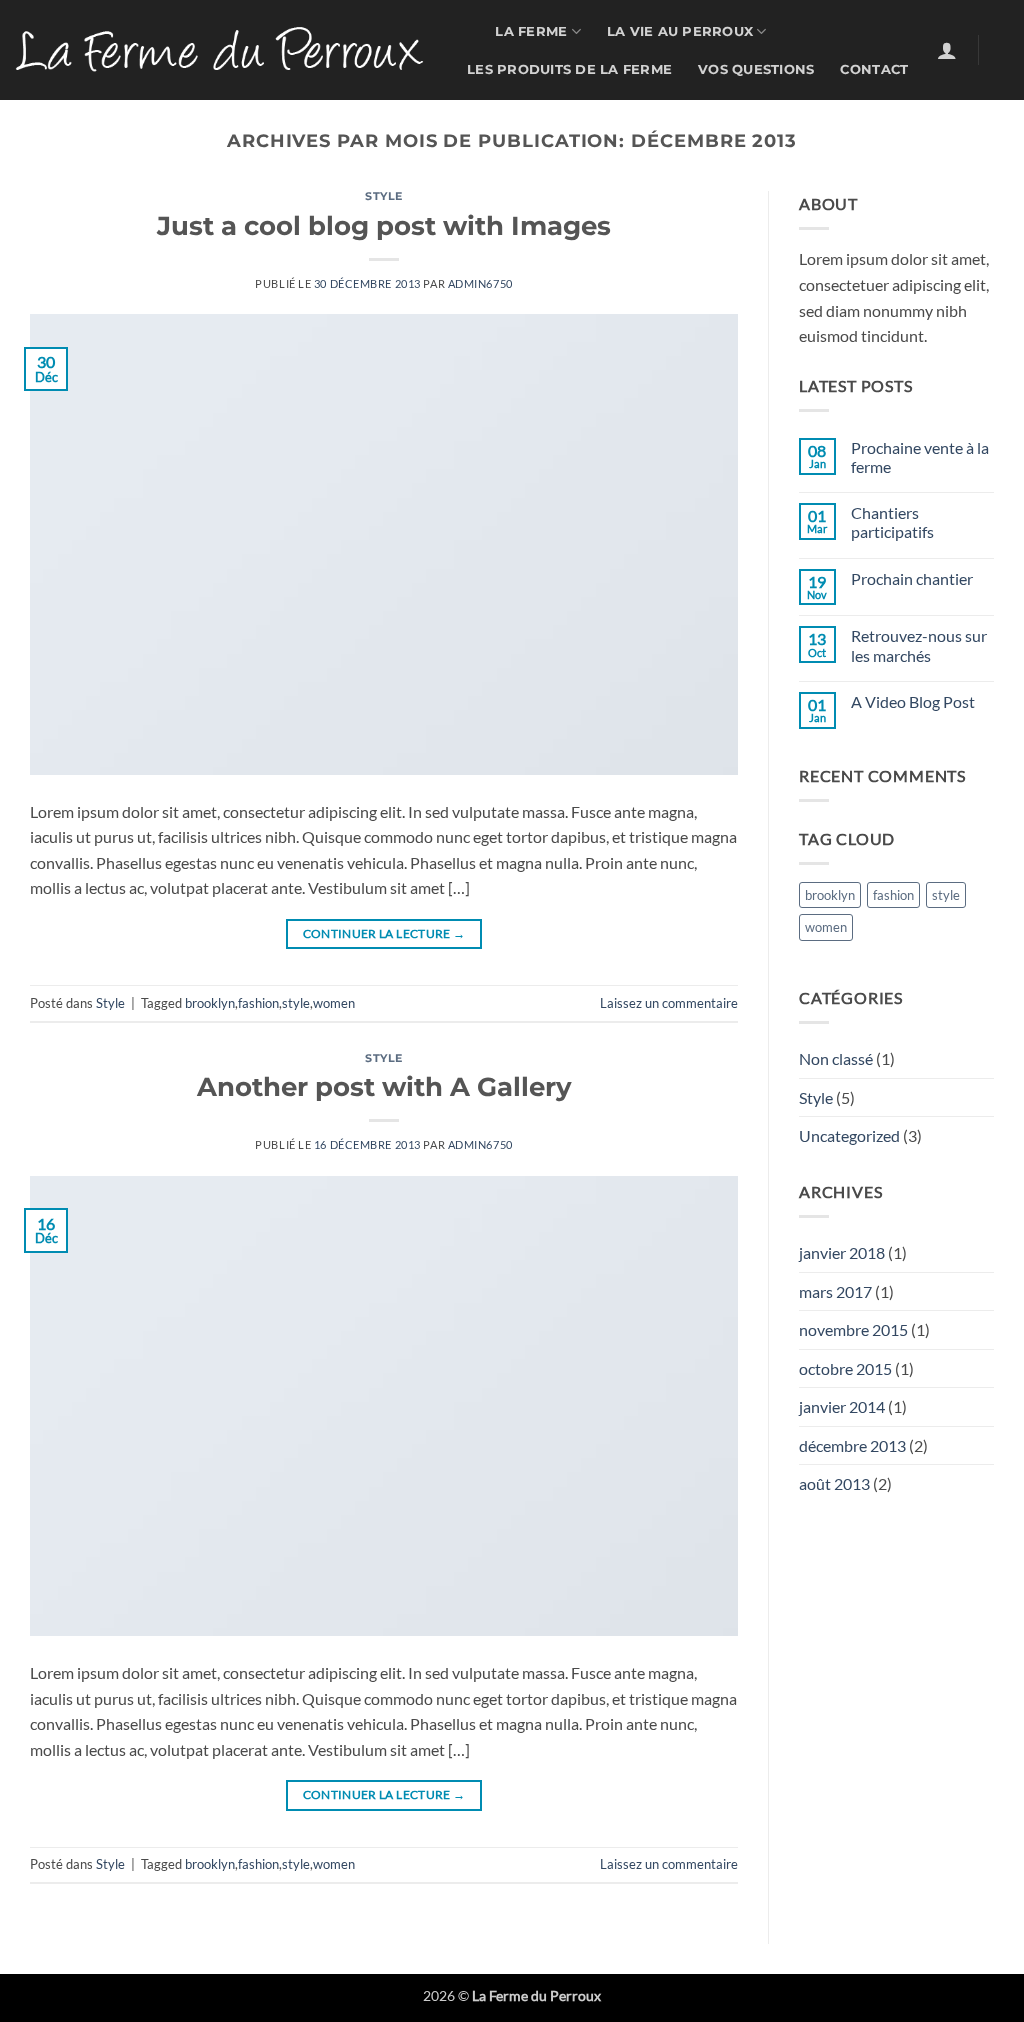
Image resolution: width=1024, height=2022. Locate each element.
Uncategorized (849, 1135)
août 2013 (834, 1483)
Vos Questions (756, 69)
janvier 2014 (842, 1406)
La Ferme (531, 31)
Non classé (836, 1058)
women (334, 1003)
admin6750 (480, 283)
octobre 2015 (845, 1368)
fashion (258, 1003)
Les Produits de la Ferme (569, 69)
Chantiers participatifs (892, 522)
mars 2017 (835, 1291)
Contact (874, 69)
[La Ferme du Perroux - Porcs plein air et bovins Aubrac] (219, 49)
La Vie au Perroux (680, 31)
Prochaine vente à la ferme (920, 457)
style (296, 1003)
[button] (947, 50)
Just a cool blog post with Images (384, 225)
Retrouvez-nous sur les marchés (919, 645)
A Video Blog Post (913, 701)
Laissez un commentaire (669, 1003)
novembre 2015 (853, 1329)
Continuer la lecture (384, 933)
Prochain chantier (912, 578)
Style (384, 196)
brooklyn (210, 1003)
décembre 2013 (852, 1445)
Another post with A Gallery (384, 1086)
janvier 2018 (842, 1252)
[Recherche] (461, 37)
